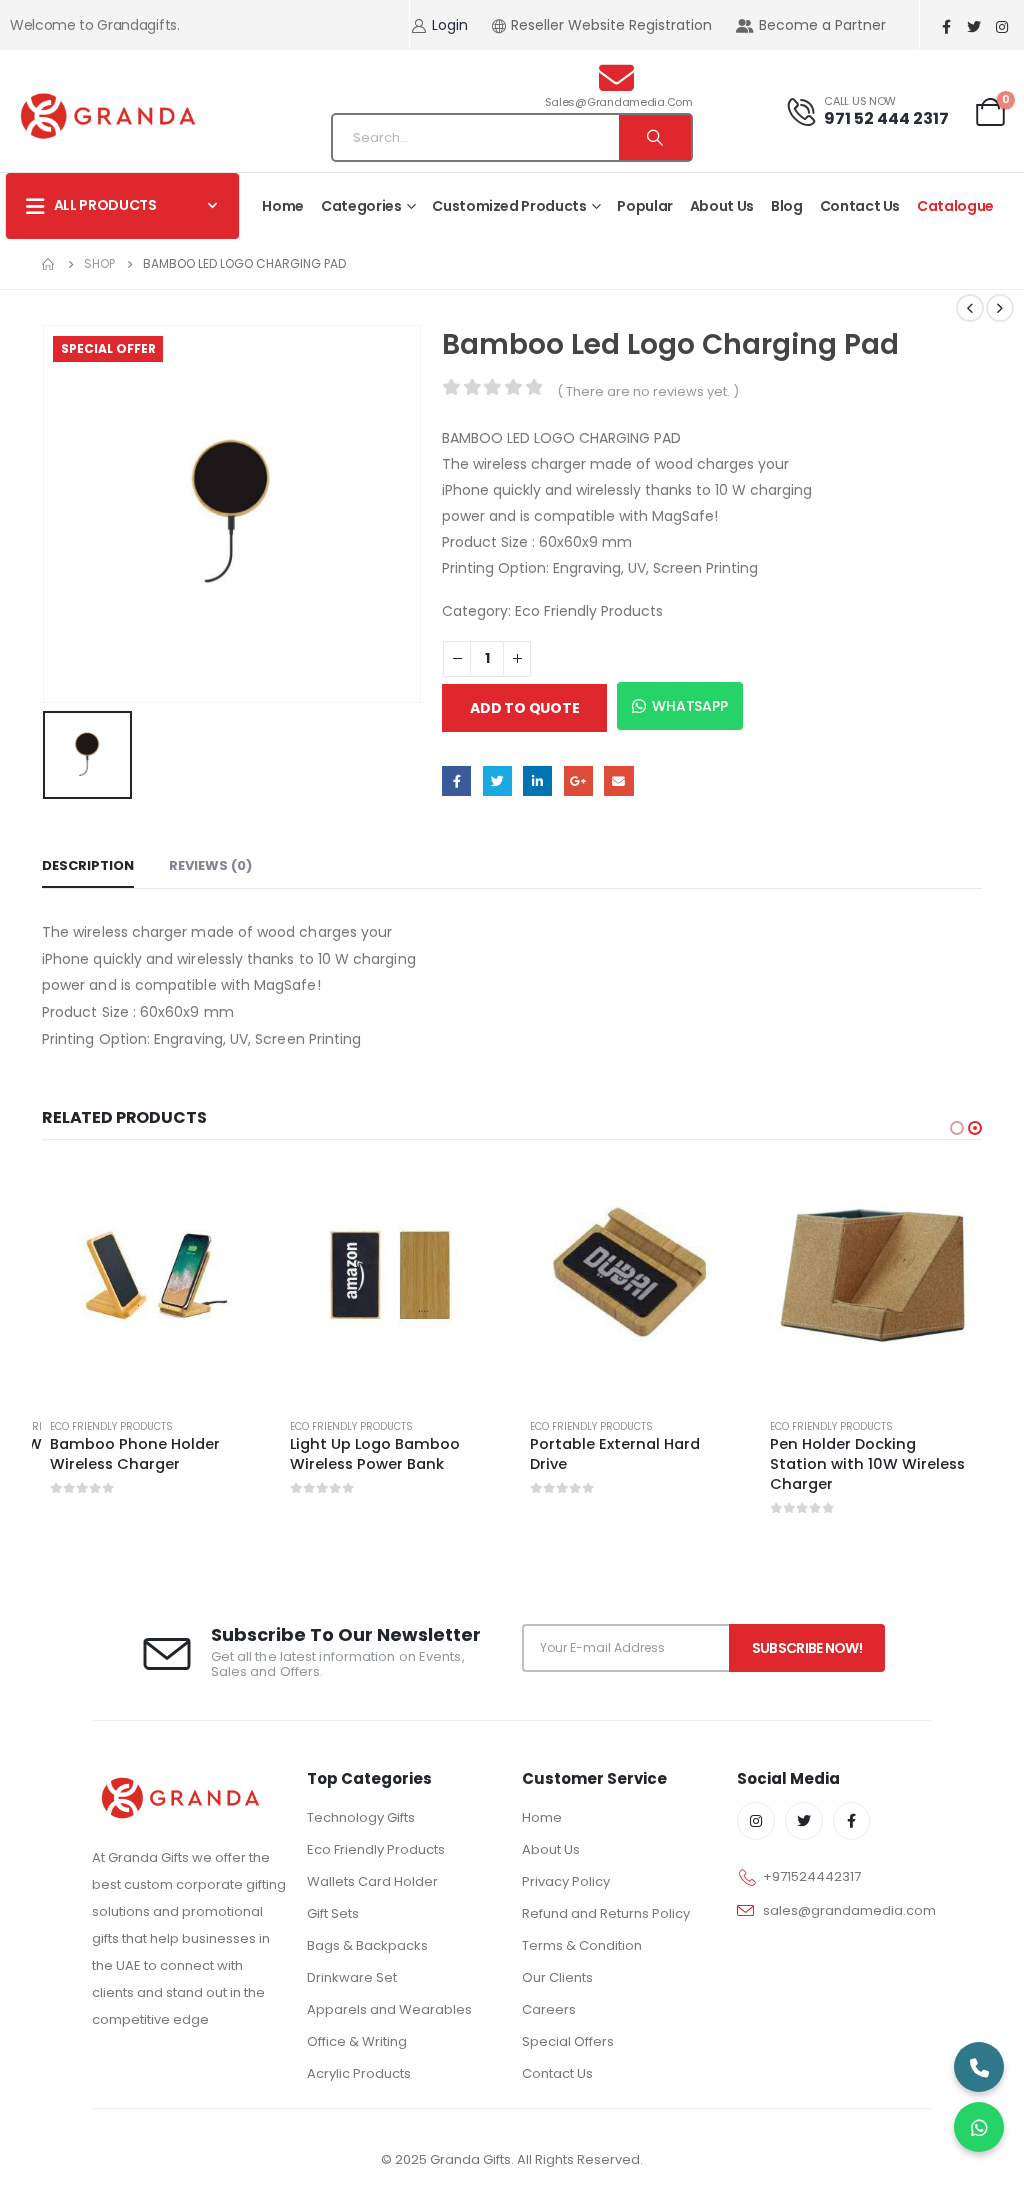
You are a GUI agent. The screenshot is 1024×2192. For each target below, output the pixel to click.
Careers (549, 2009)
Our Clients (557, 1977)
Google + (578, 780)
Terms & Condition (582, 1945)
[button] (957, 1128)
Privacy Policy (566, 1881)
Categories (361, 206)
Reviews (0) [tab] (210, 865)
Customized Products (509, 206)
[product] (152, 1275)
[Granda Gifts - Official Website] (107, 115)
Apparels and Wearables (389, 2009)
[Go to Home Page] (49, 264)
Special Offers (568, 2041)
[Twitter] (974, 27)
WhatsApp (689, 706)
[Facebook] (946, 27)
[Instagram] (1002, 27)
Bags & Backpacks (367, 1945)
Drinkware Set (352, 1977)
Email (618, 780)
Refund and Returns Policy (606, 1913)
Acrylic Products (359, 2073)
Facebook (456, 780)
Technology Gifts (361, 1817)
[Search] (655, 137)
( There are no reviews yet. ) (648, 391)
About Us (722, 206)
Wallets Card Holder (372, 1881)
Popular (645, 206)
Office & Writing (357, 2041)
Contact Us (860, 206)
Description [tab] (88, 865)
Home (283, 206)
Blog (787, 206)
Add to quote (524, 708)
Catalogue (955, 206)
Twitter (497, 780)
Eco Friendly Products (589, 611)
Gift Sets (333, 1913)
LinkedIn (537, 780)
